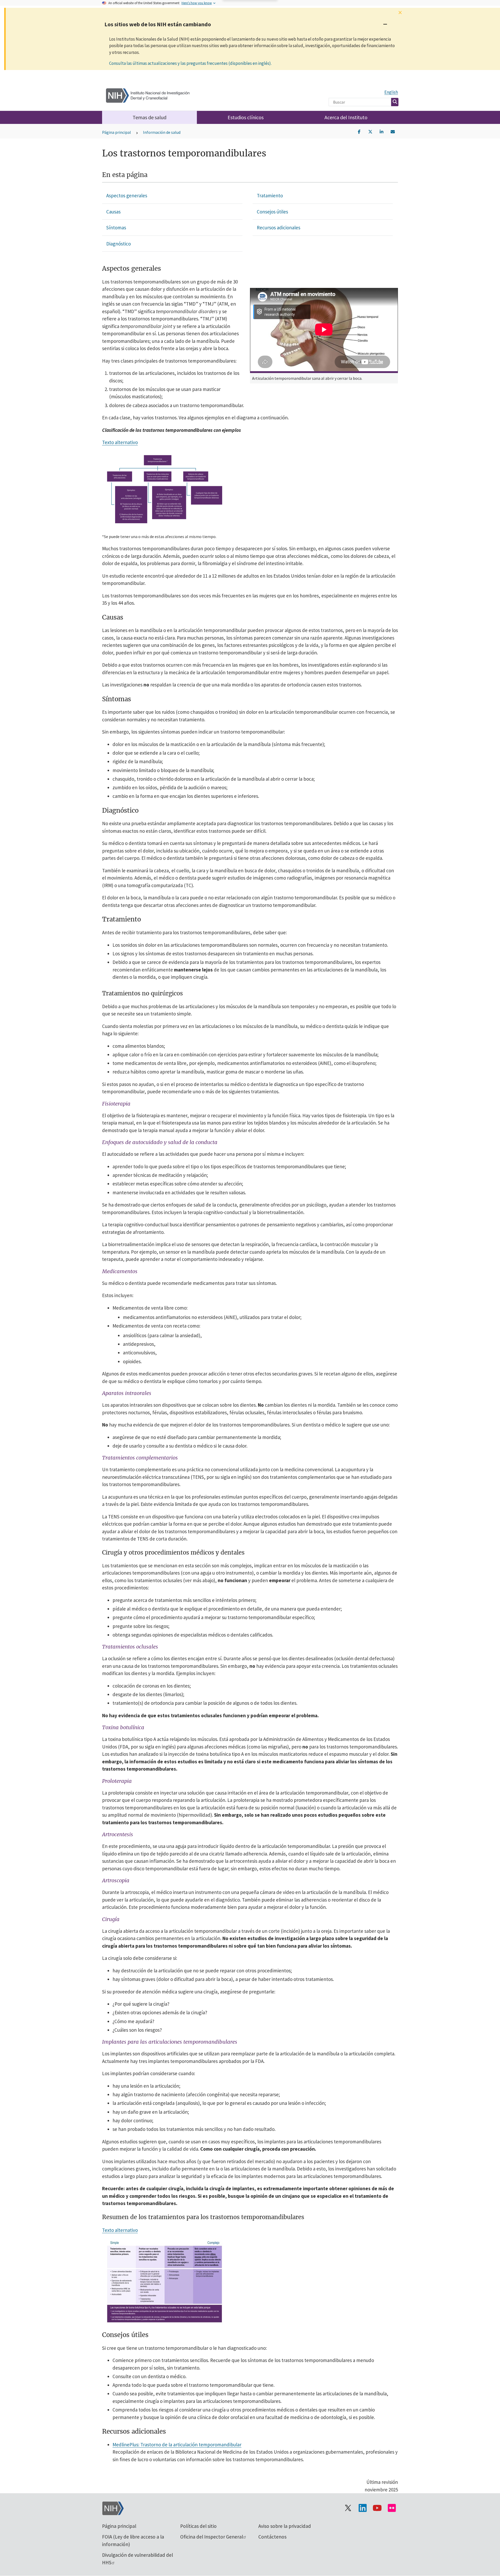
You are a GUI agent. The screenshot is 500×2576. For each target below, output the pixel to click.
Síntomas (116, 228)
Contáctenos (272, 2537)
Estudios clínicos (246, 117)
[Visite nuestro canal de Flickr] (392, 2508)
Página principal (117, 132)
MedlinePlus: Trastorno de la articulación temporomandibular (177, 2445)
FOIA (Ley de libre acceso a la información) (133, 2540)
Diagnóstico (118, 244)
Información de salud (162, 132)
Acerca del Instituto (346, 117)
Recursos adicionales (279, 228)
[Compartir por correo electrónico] (393, 131)
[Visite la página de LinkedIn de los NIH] (362, 2508)
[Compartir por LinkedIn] (382, 131)
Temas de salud (149, 117)
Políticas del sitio (198, 2526)
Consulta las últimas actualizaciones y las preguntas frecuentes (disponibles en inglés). (190, 63)
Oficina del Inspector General (212, 2537)
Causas (113, 212)
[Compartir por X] (370, 131)
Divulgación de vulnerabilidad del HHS (137, 2559)
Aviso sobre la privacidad (285, 2526)
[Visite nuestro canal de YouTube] (377, 2508)
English (391, 92)
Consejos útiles (272, 212)
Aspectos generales (127, 195)
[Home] (148, 94)
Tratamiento (270, 195)
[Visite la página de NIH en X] (348, 2508)
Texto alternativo (120, 442)
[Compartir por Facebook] (359, 131)
